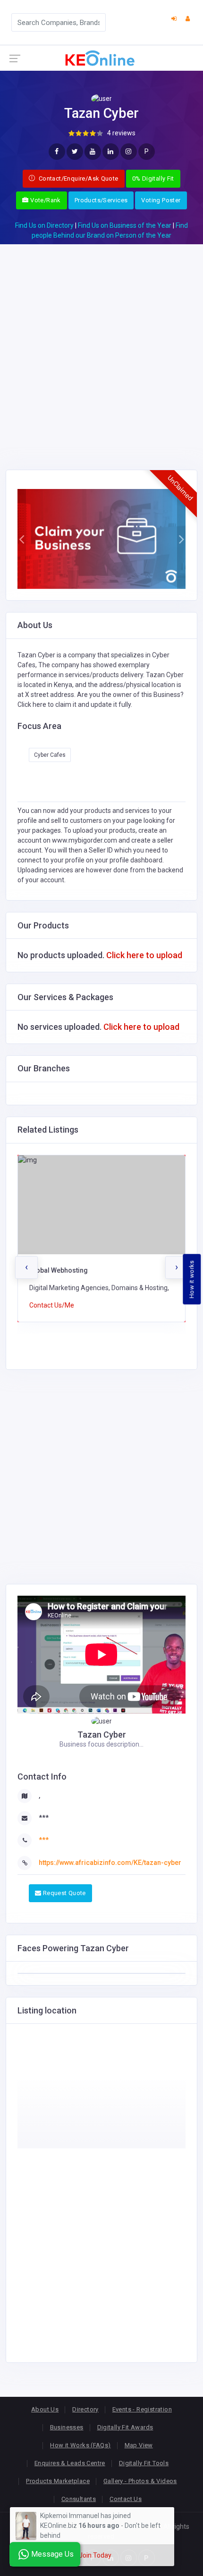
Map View (139, 2445)
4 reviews (121, 133)
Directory (85, 2409)
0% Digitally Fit (153, 178)
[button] (22, 539)
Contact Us (126, 2499)
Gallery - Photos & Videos (140, 2481)
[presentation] (26, 1267)
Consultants (79, 2499)
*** (44, 1818)
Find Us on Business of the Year (125, 225)
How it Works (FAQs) (80, 2445)
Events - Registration (142, 2409)
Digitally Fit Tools (144, 2463)
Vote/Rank (45, 200)
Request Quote (63, 1893)
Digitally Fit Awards (125, 2427)
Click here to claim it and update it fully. (75, 704)
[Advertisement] (101, 346)
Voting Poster (161, 200)
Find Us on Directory (44, 225)
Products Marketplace (58, 2481)
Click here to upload (144, 955)
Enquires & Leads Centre (70, 2463)
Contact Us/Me (52, 1305)
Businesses (67, 2427)
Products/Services (101, 200)
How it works (192, 1279)
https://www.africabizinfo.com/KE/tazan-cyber (110, 1863)
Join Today (95, 2555)
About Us (45, 2409)
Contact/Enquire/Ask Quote (78, 178)
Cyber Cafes (50, 755)
